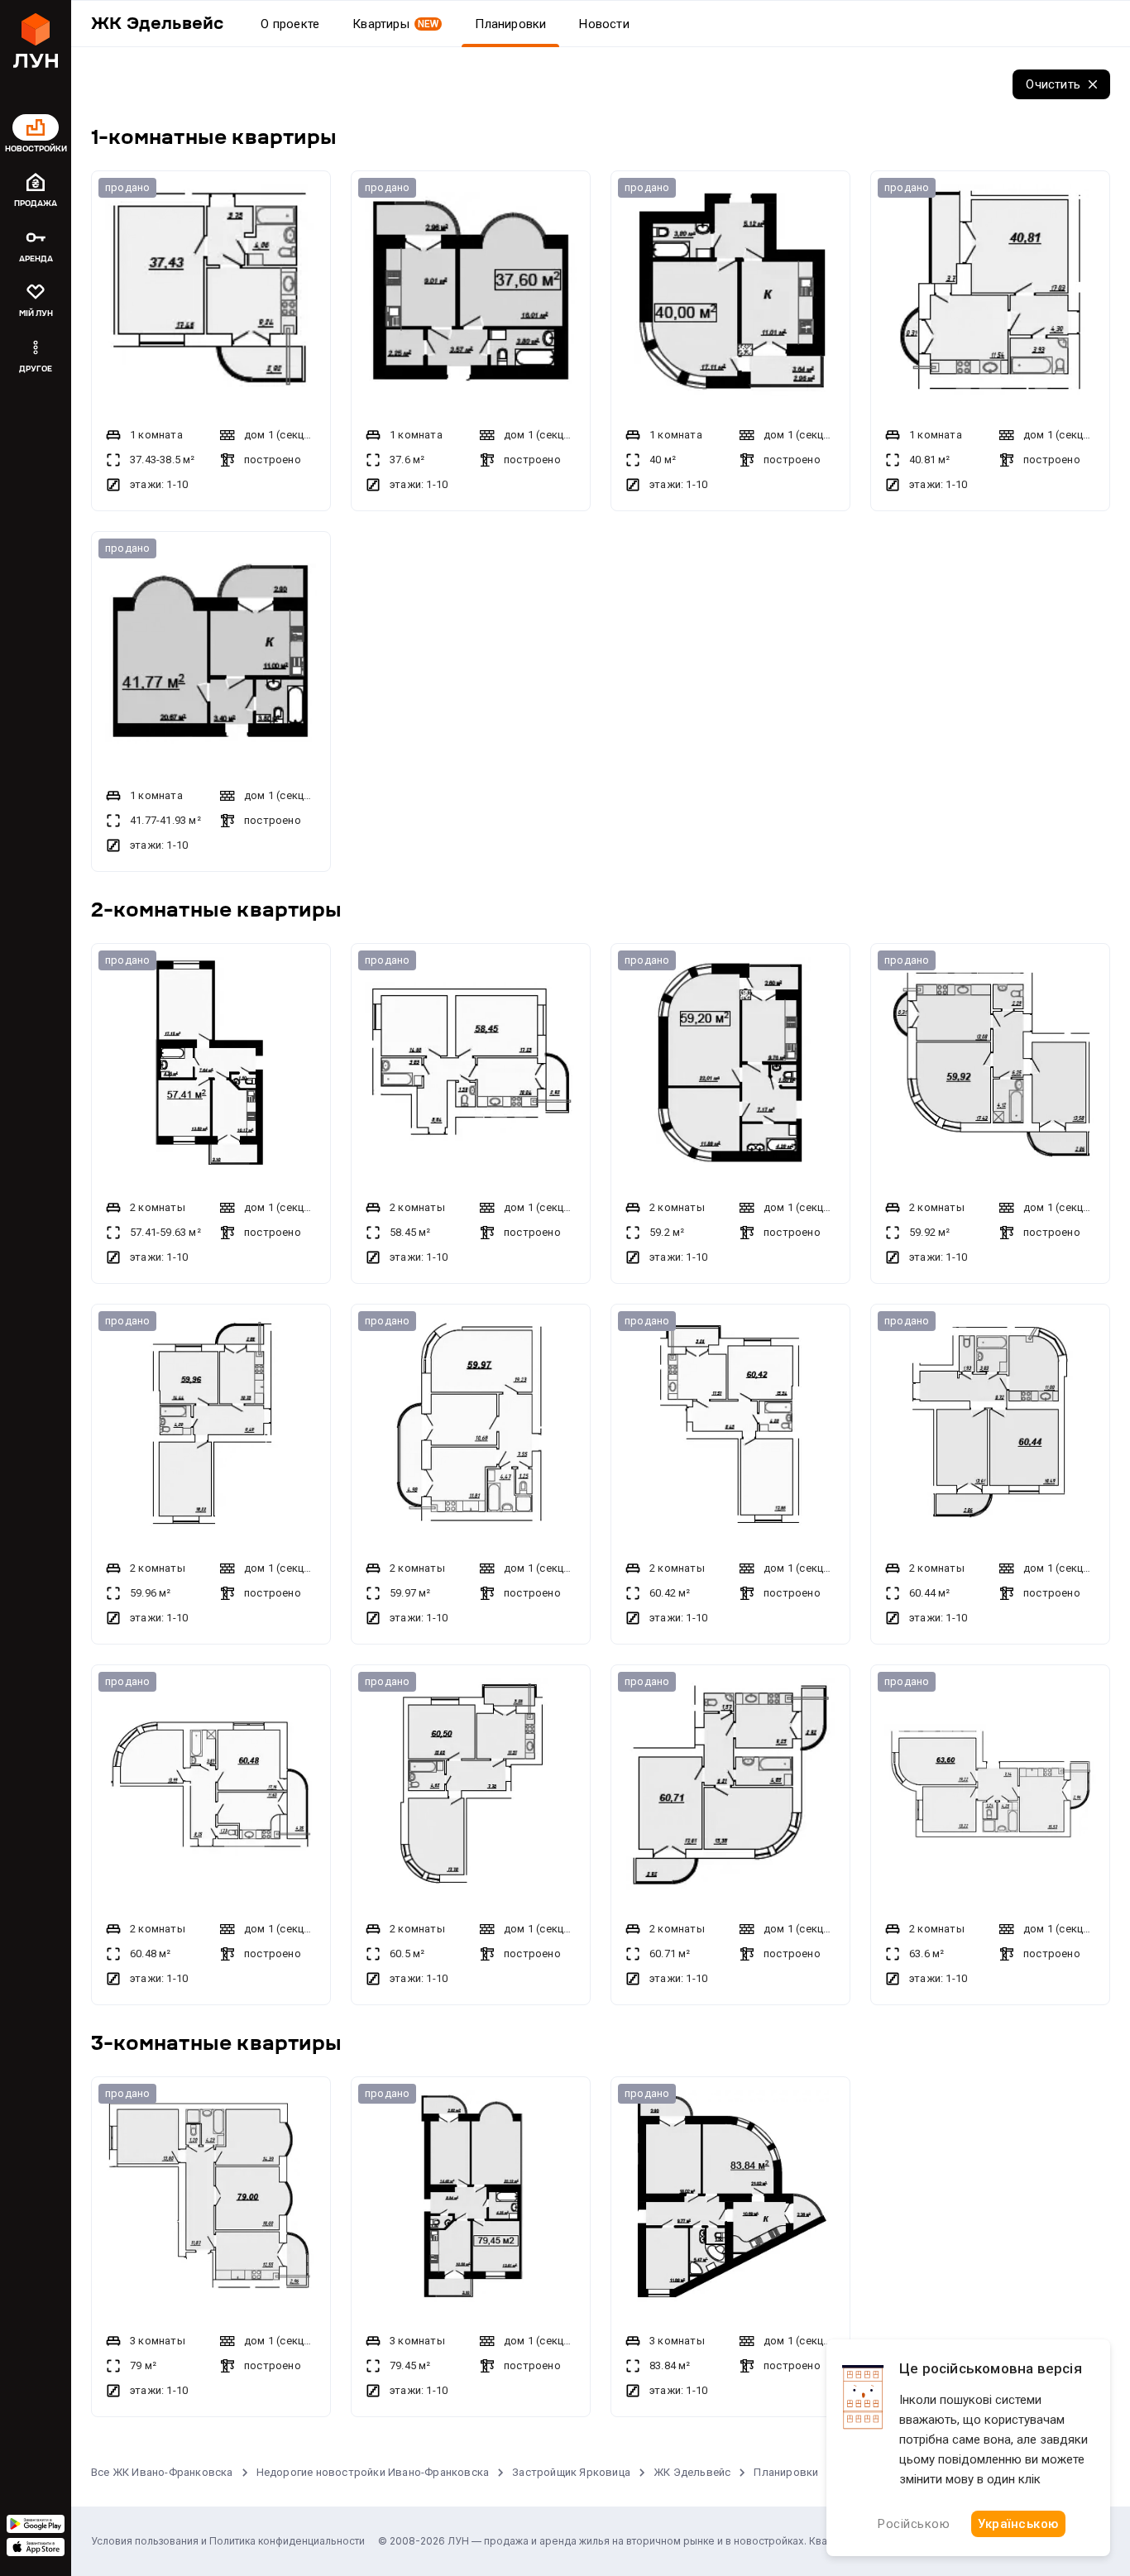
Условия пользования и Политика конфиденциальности (228, 2541)
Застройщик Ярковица (571, 2472)
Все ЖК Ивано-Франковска (162, 2472)
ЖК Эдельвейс (692, 2472)
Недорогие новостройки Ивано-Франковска (373, 2472)
